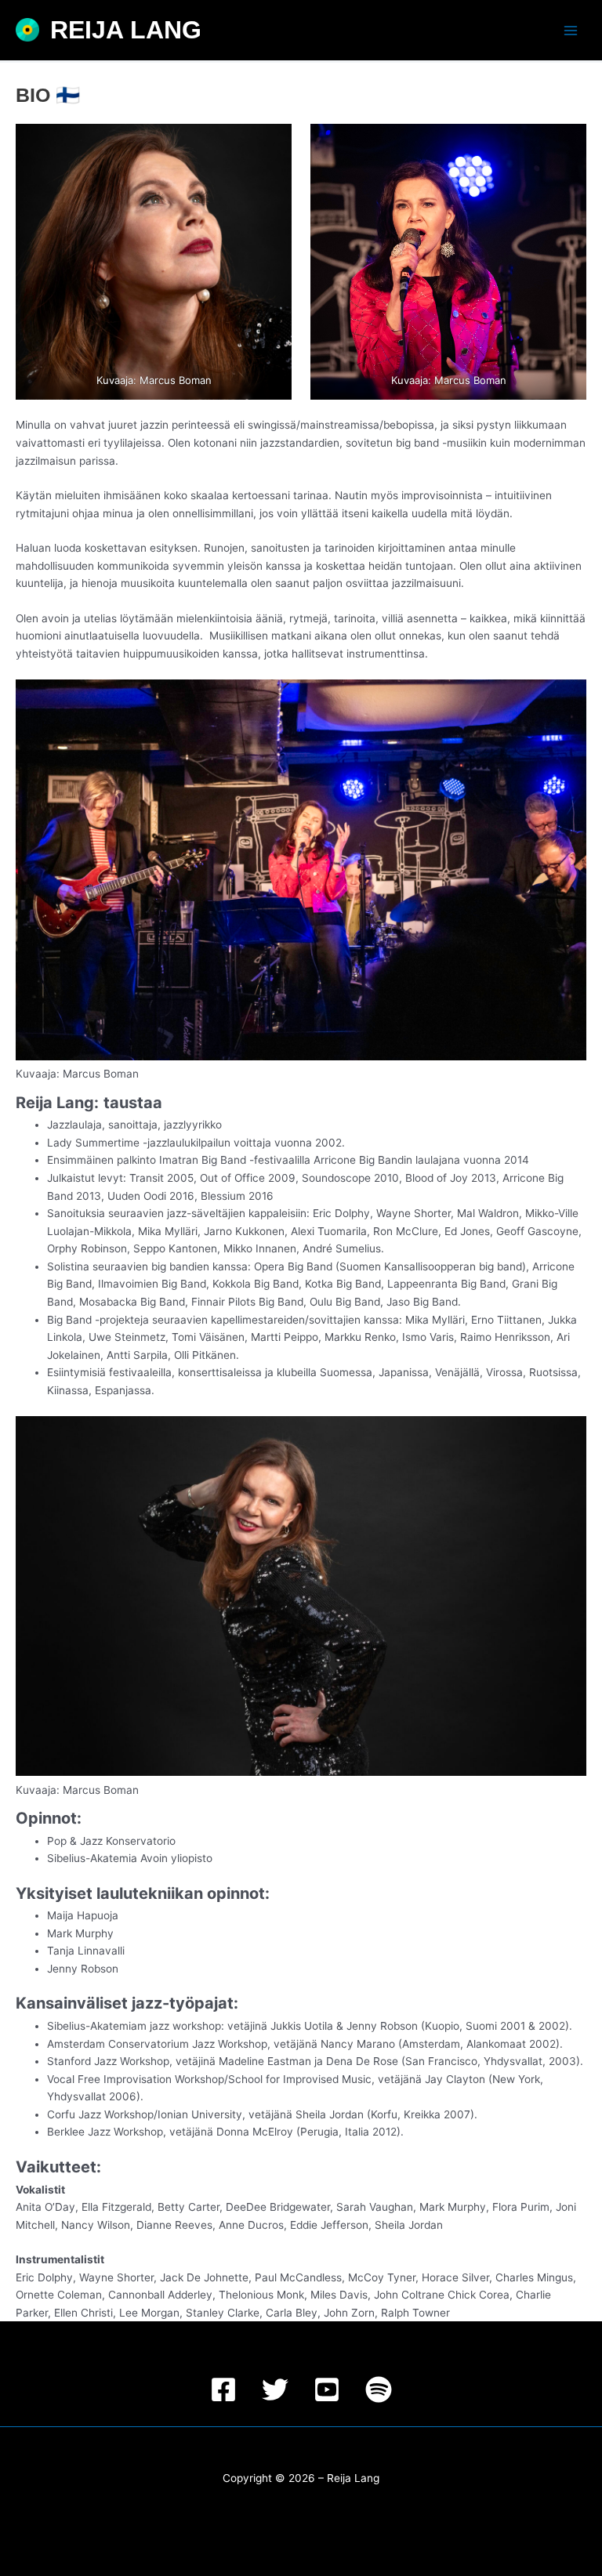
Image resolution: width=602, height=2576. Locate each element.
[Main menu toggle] (571, 30)
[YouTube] (327, 2389)
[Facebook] (223, 2389)
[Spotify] (379, 2389)
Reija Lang (126, 30)
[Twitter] (275, 2389)
